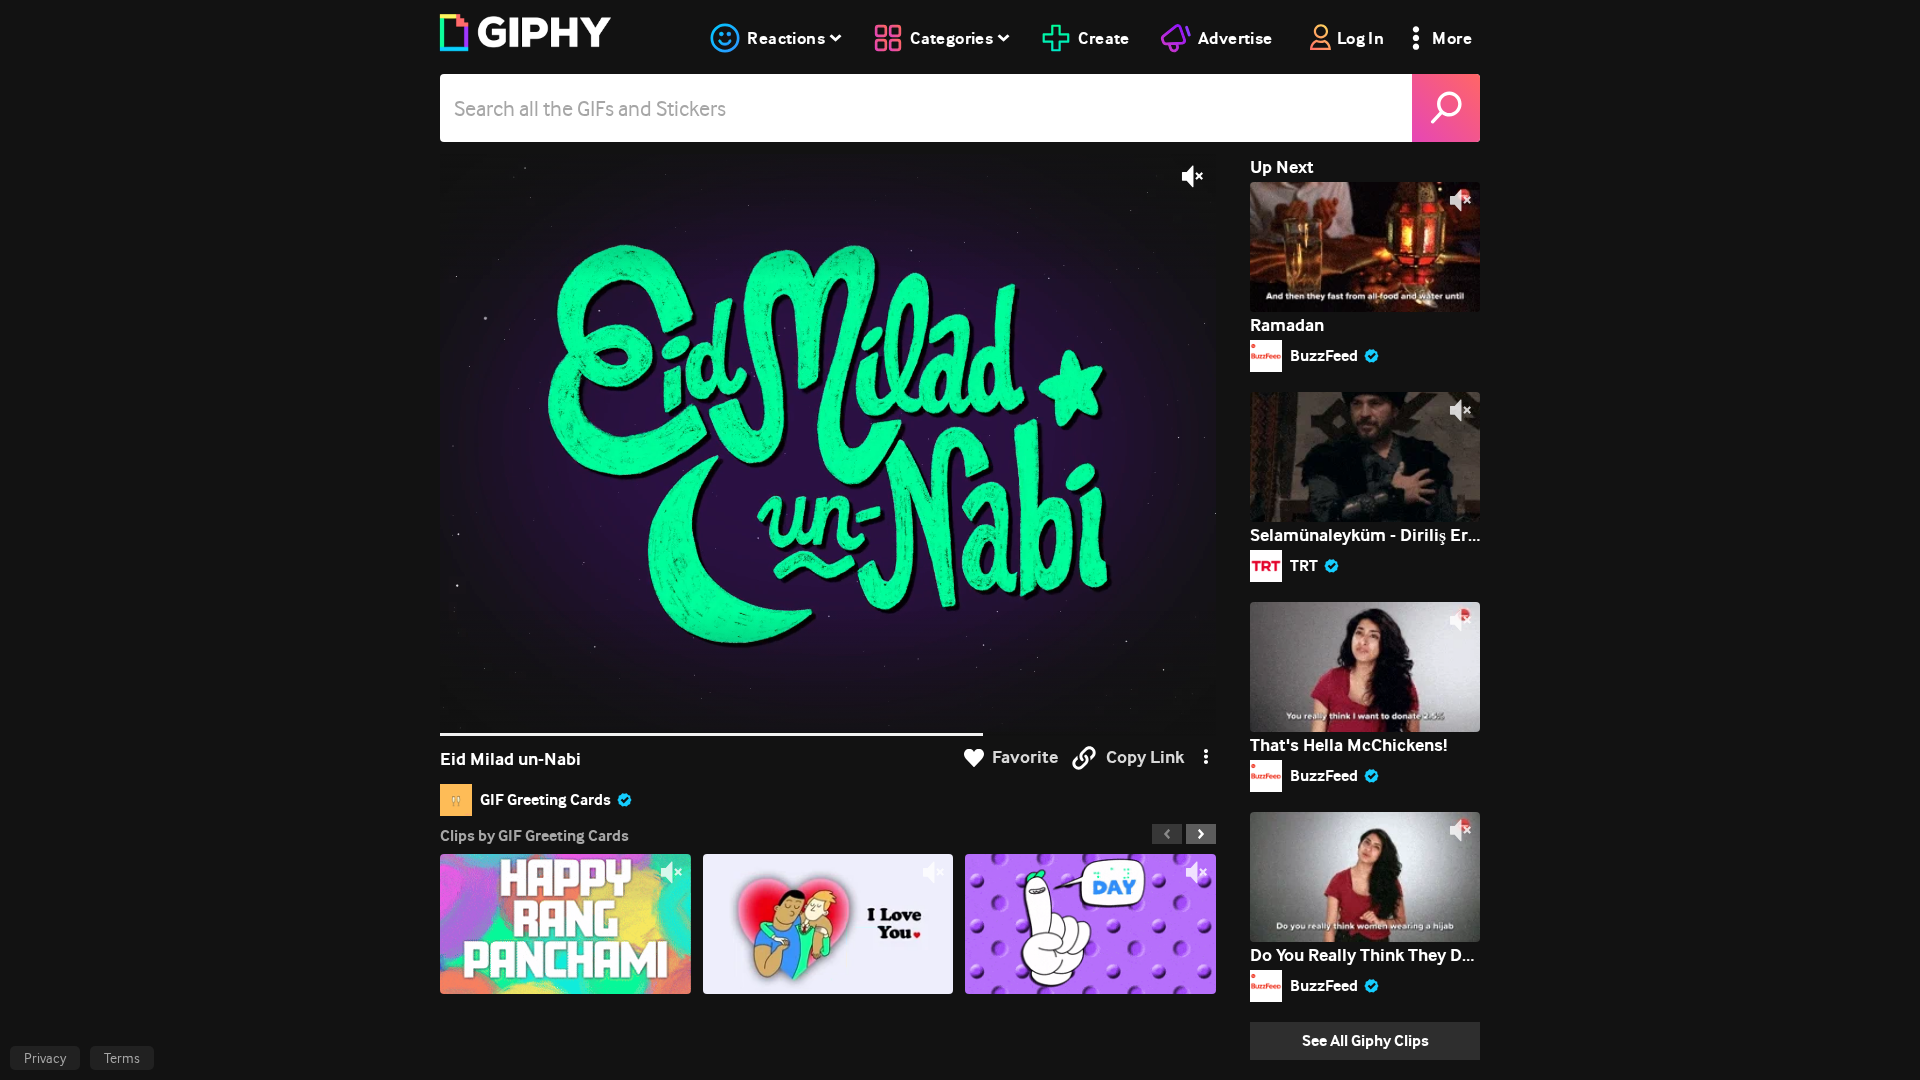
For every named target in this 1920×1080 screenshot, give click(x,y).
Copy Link (1145, 757)
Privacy (45, 1058)
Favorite (1025, 757)
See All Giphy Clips (1365, 1040)
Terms (122, 1058)
